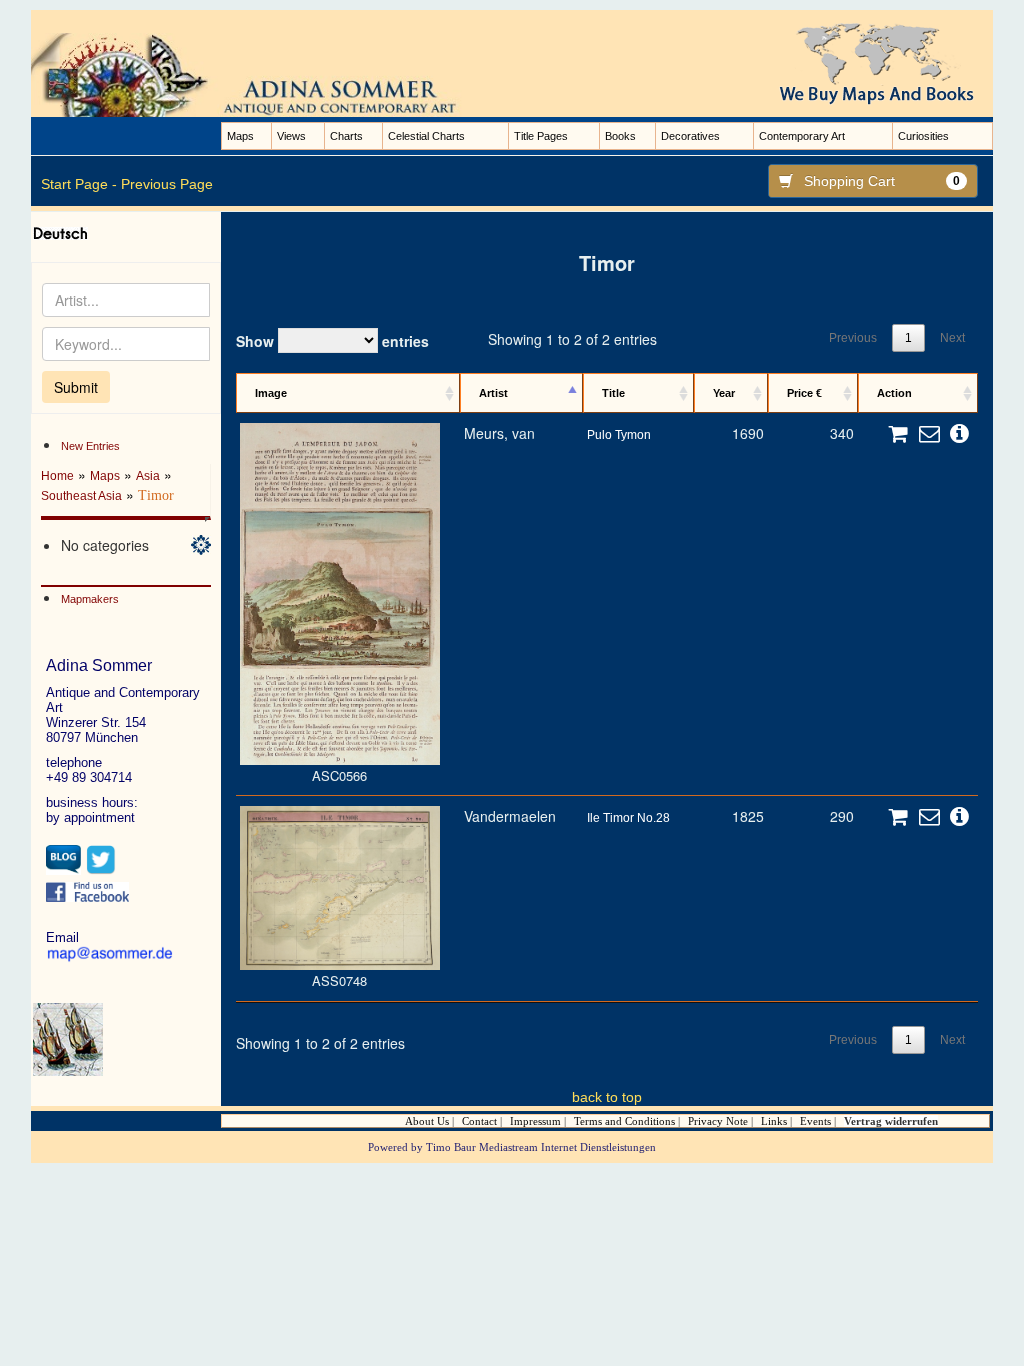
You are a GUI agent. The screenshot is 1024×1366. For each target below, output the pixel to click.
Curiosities (923, 136)
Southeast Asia (81, 496)
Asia (148, 476)
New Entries (90, 446)
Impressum (535, 1121)
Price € (804, 393)
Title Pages (541, 136)
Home (57, 476)
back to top (607, 1097)
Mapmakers (90, 599)
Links (774, 1121)
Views (291, 136)
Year (724, 393)
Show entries (332, 341)
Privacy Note (718, 1121)
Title (613, 393)
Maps (240, 136)
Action (894, 393)
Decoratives (690, 136)
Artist (493, 393)
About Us (427, 1121)
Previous (853, 338)
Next (952, 338)
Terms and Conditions (624, 1121)
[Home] (264, 74)
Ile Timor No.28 (628, 818)
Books (620, 136)
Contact (479, 1121)
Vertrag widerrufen (891, 1121)
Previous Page (167, 184)
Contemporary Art (802, 136)
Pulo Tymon (619, 435)
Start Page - (79, 184)
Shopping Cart (882, 181)
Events (815, 1121)
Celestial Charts (426, 136)
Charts (346, 136)
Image (271, 393)
